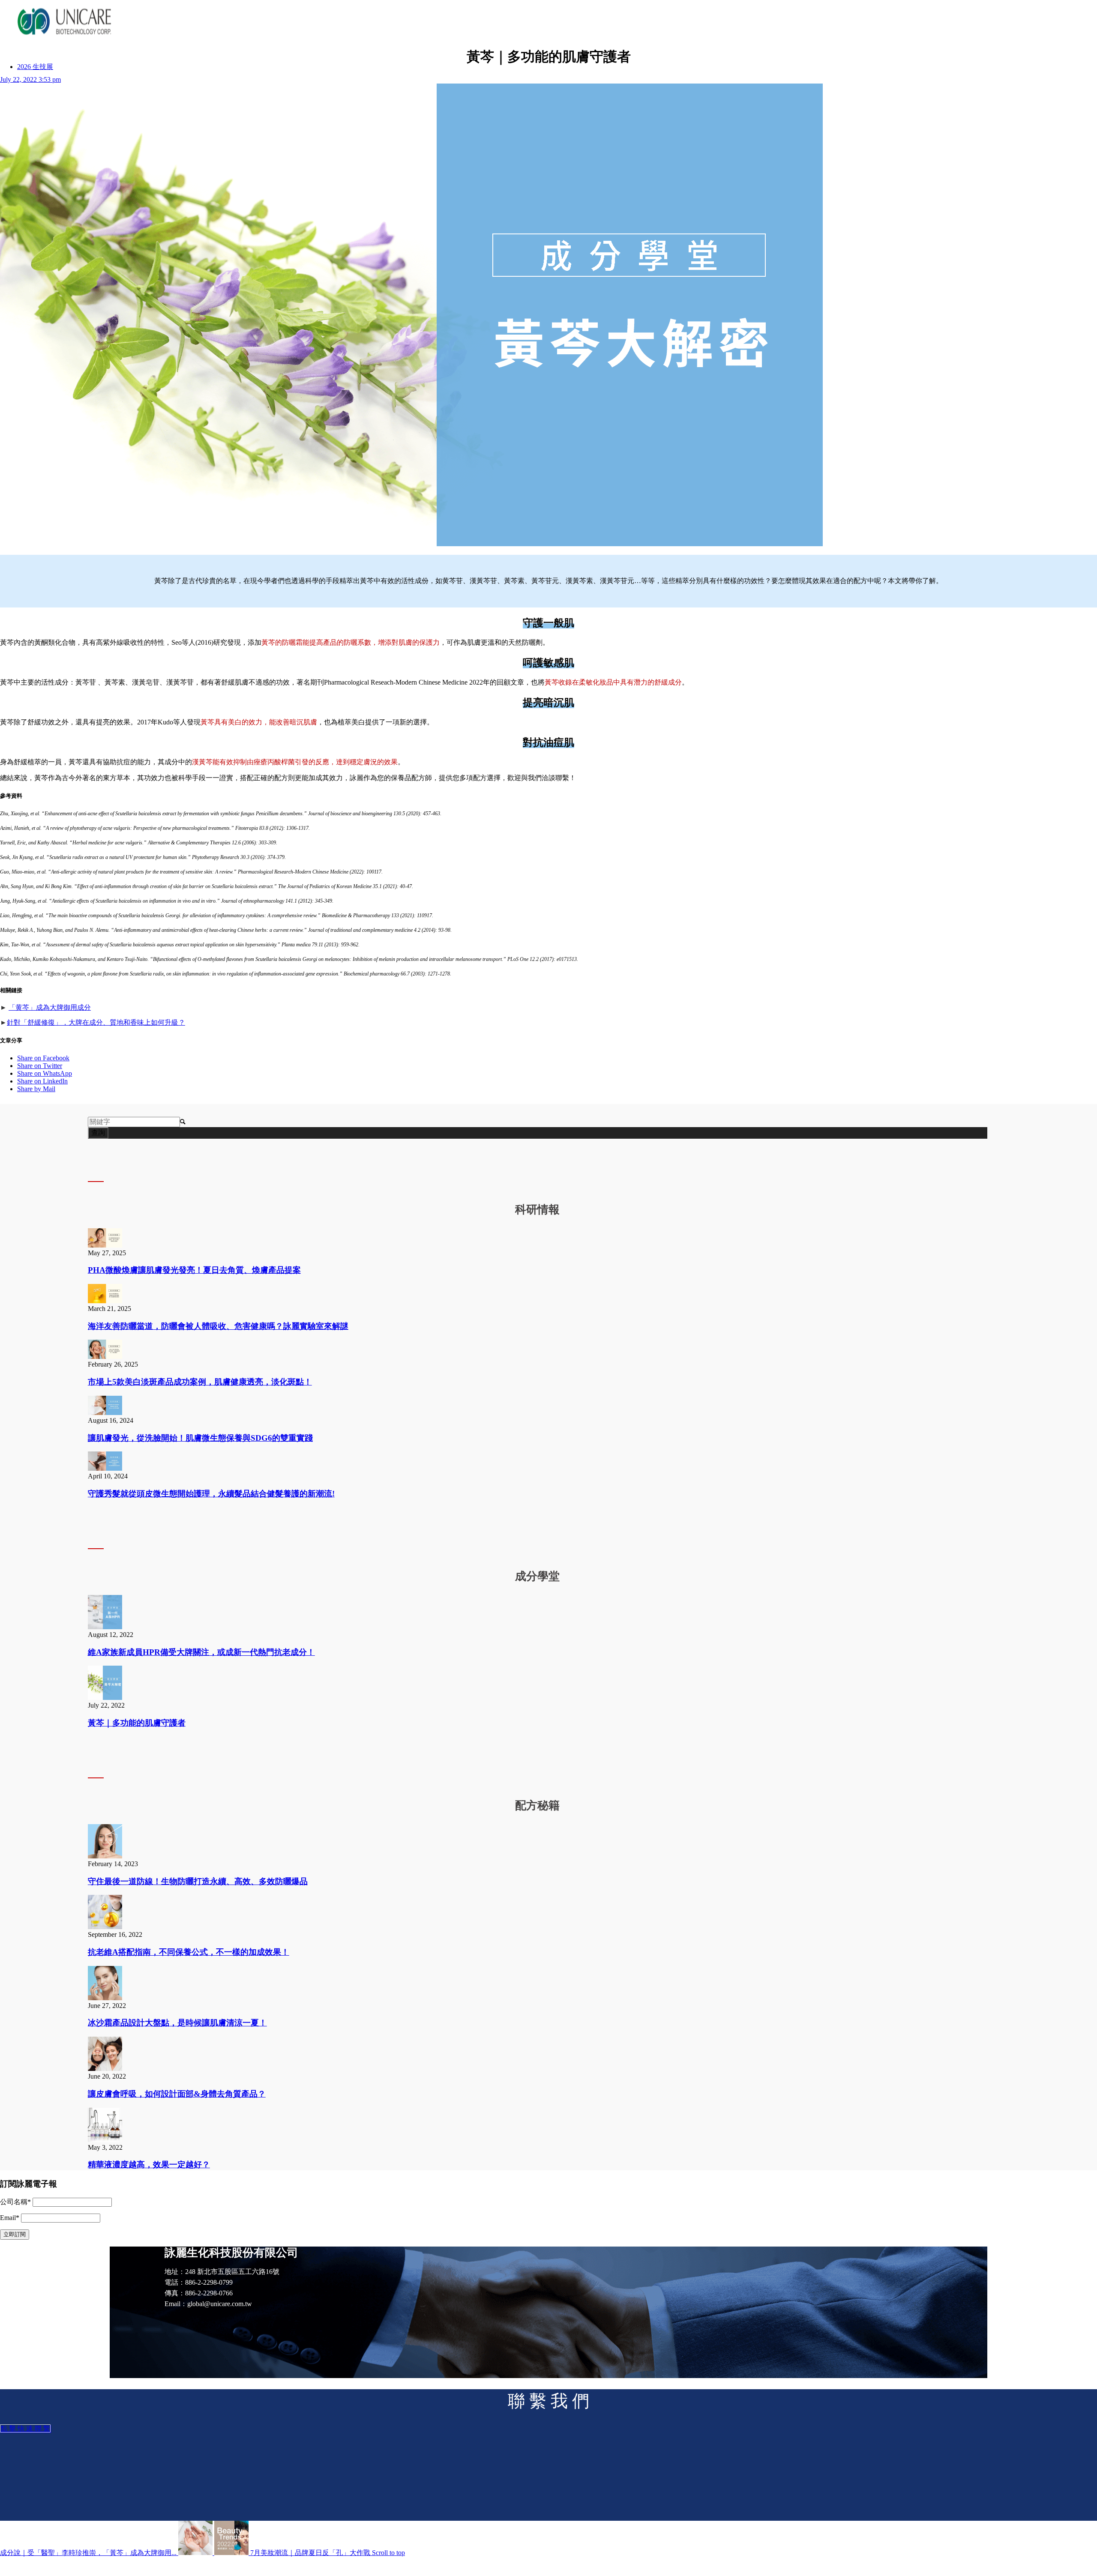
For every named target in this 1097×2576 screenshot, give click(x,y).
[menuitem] (35, 67)
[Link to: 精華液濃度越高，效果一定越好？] (105, 2140)
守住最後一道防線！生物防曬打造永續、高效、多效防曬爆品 (198, 1881)
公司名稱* (15, 2202)
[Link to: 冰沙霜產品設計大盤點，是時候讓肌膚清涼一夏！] (105, 1998)
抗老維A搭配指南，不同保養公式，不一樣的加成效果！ (189, 1952)
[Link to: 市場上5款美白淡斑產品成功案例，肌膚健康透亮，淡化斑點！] (105, 1357)
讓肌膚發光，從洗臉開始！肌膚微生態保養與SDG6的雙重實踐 (200, 1438)
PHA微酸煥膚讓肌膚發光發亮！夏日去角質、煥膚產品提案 (194, 1270)
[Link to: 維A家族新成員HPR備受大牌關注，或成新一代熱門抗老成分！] (105, 1627)
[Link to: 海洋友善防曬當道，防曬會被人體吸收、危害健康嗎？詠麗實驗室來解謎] (105, 1301)
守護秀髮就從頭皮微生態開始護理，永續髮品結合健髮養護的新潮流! (211, 1494)
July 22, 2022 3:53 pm (30, 79)
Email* (10, 2218)
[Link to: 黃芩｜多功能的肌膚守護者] (105, 1698)
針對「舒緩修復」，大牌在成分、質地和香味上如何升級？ (96, 1022)
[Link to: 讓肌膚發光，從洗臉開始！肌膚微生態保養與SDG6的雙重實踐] (105, 1413)
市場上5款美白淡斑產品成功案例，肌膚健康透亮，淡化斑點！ (200, 1382)
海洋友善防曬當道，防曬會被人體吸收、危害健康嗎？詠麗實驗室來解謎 (218, 1326)
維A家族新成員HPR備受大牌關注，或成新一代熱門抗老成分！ (201, 1652)
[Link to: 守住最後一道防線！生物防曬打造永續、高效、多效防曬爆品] (105, 1856)
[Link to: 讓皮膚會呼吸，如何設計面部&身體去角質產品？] (105, 2069)
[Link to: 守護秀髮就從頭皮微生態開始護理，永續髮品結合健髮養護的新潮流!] (105, 1468)
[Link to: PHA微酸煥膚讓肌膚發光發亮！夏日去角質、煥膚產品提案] (105, 1245)
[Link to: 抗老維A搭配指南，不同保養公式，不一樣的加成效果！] (105, 1927)
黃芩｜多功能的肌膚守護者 (137, 1723)
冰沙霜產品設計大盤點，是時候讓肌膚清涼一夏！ (177, 2023)
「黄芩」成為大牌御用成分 (50, 1007)
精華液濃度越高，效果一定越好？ (149, 2165)
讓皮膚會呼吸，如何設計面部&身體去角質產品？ (177, 2094)
